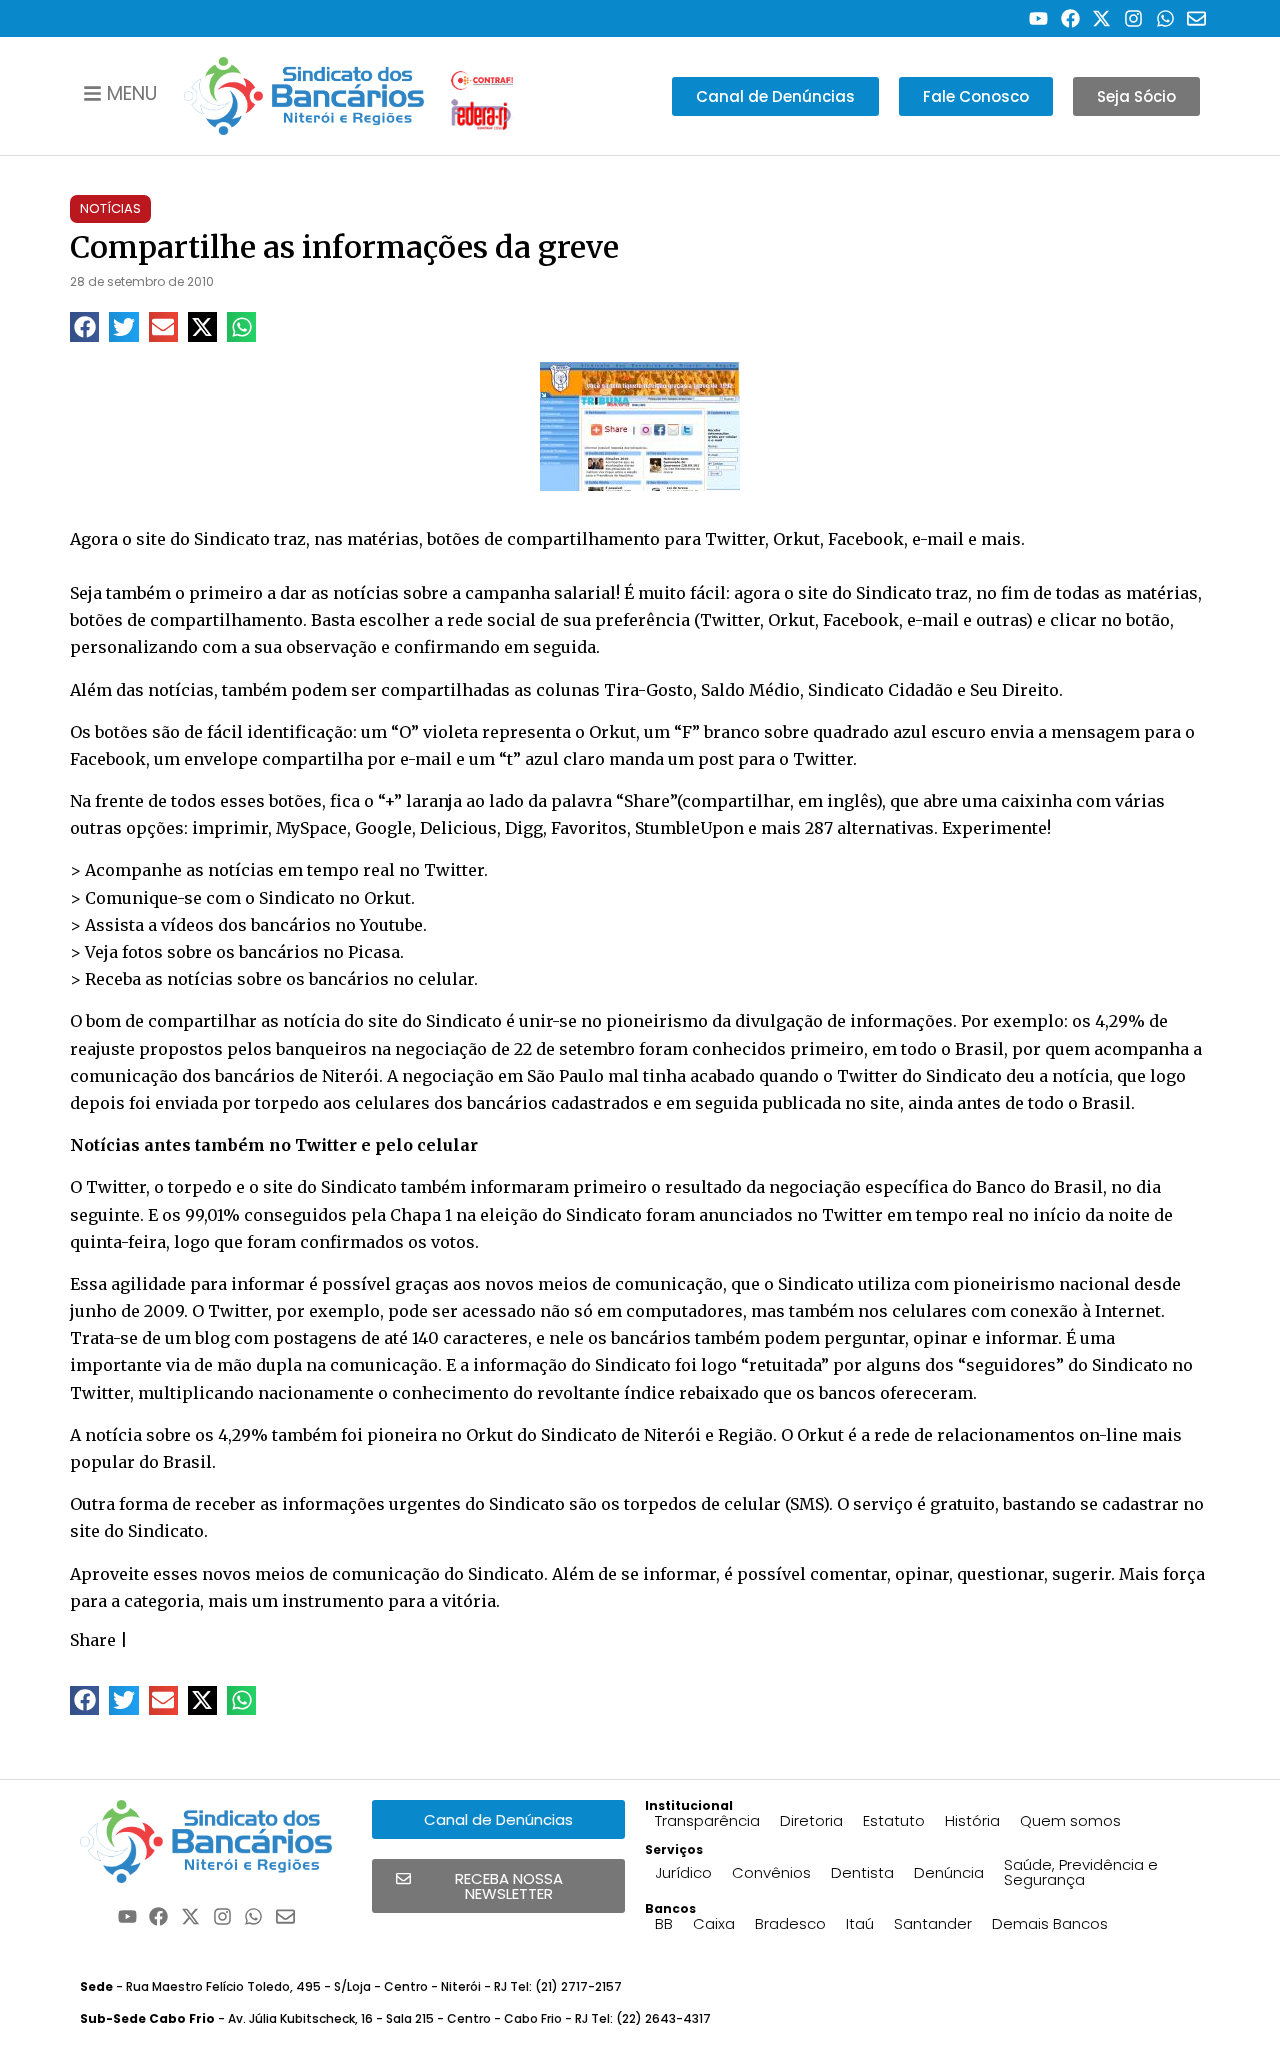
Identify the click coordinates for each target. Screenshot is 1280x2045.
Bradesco (790, 1923)
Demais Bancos (1050, 1923)
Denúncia (949, 1872)
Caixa (714, 1923)
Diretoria (811, 1820)
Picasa (374, 952)
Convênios (771, 1872)
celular (446, 979)
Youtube (391, 925)
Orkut (387, 898)
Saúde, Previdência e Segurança (1081, 1872)
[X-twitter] (1102, 18)
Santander (933, 1923)
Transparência (707, 1820)
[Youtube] (1038, 18)
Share (93, 1640)
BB (664, 1923)
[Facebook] (1070, 18)
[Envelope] (1196, 18)
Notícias (110, 208)
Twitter (454, 870)
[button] (84, 326)
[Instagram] (1133, 18)
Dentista (862, 1872)
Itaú (860, 1923)
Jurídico (683, 1872)
